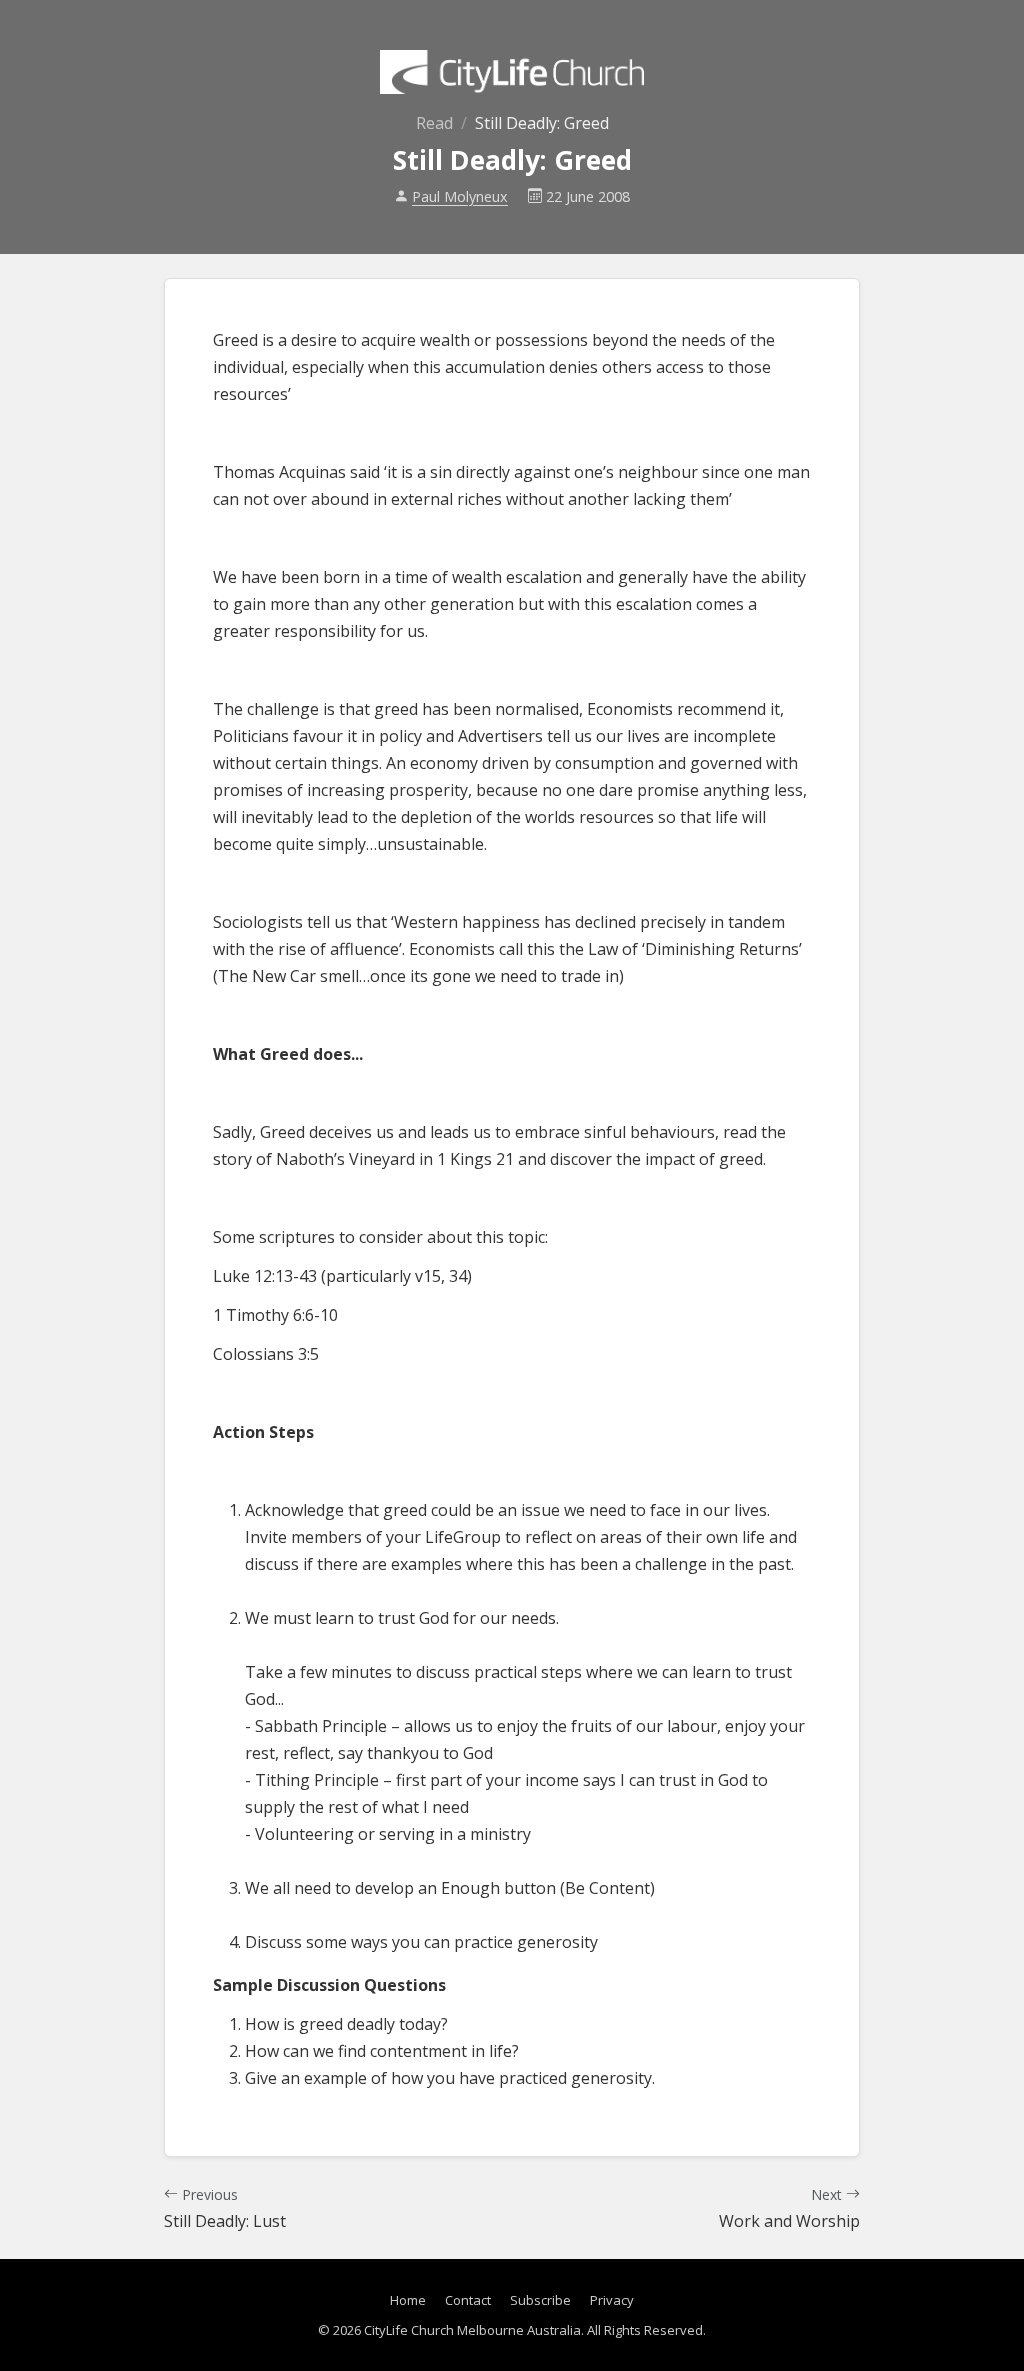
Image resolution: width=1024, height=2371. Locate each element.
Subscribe (540, 2300)
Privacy (612, 2300)
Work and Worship (789, 2208)
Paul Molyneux (460, 196)
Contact (468, 2300)
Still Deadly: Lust (225, 2208)
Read (434, 123)
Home (408, 2300)
